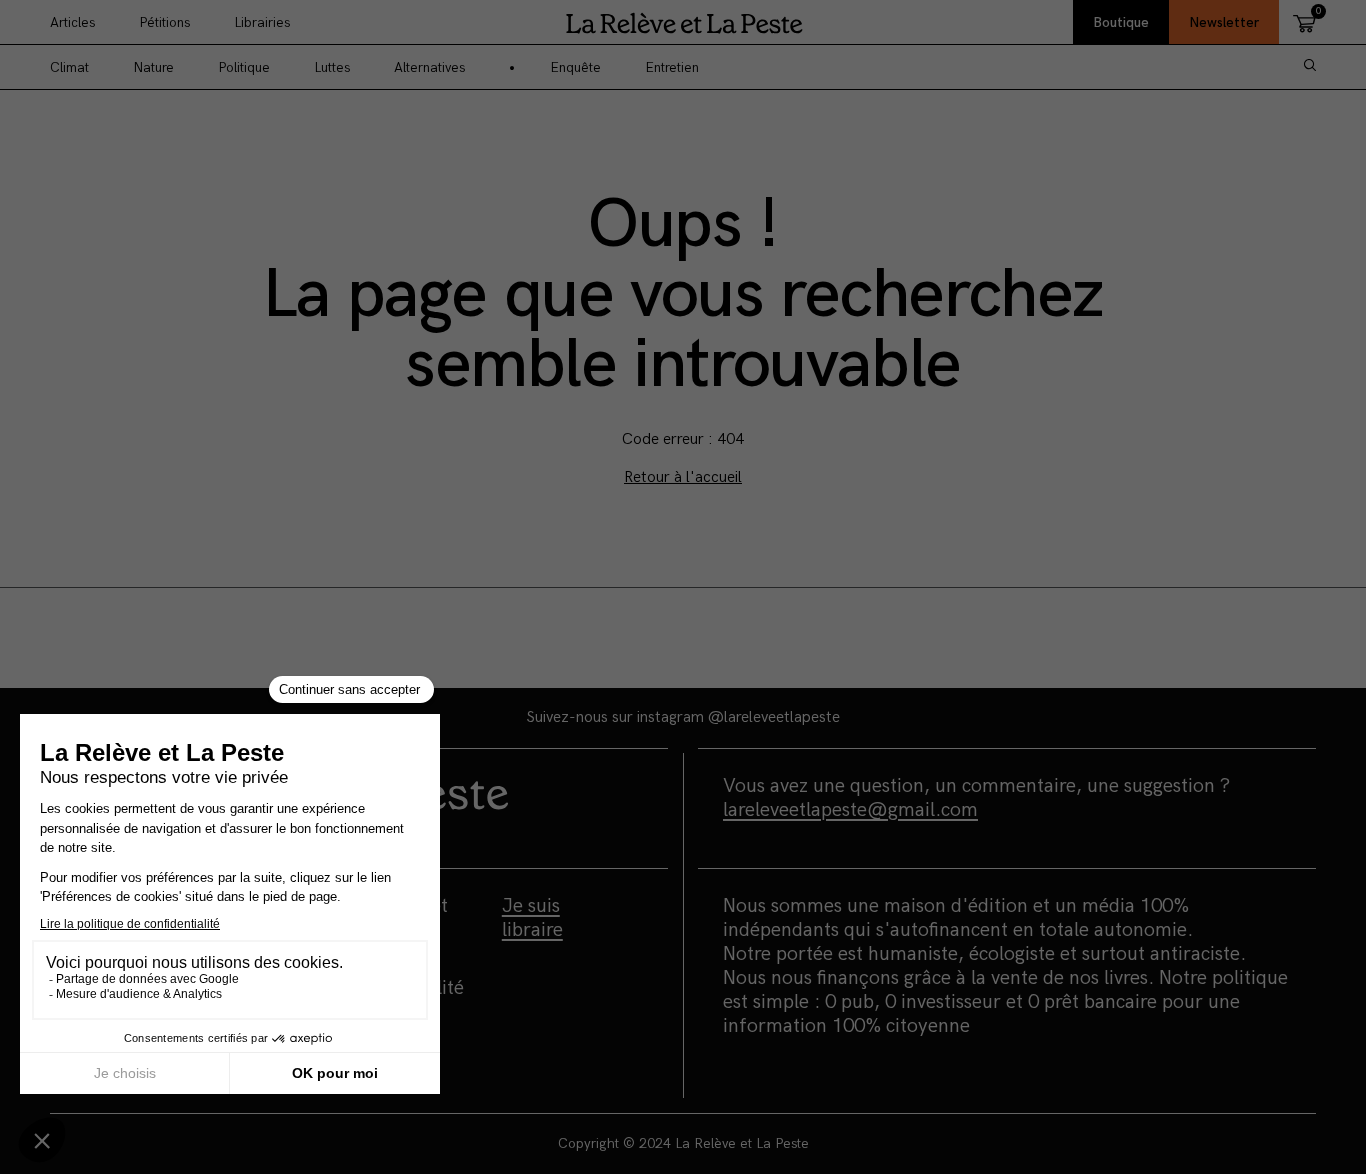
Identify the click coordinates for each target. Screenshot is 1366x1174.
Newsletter (1224, 22)
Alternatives (429, 67)
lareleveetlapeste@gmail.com (850, 810)
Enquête (575, 67)
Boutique (1121, 22)
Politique (244, 67)
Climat (69, 67)
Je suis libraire (532, 918)
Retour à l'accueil (683, 477)
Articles (72, 22)
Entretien (672, 67)
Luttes (332, 67)
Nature (153, 67)
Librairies (262, 22)
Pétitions (164, 22)
